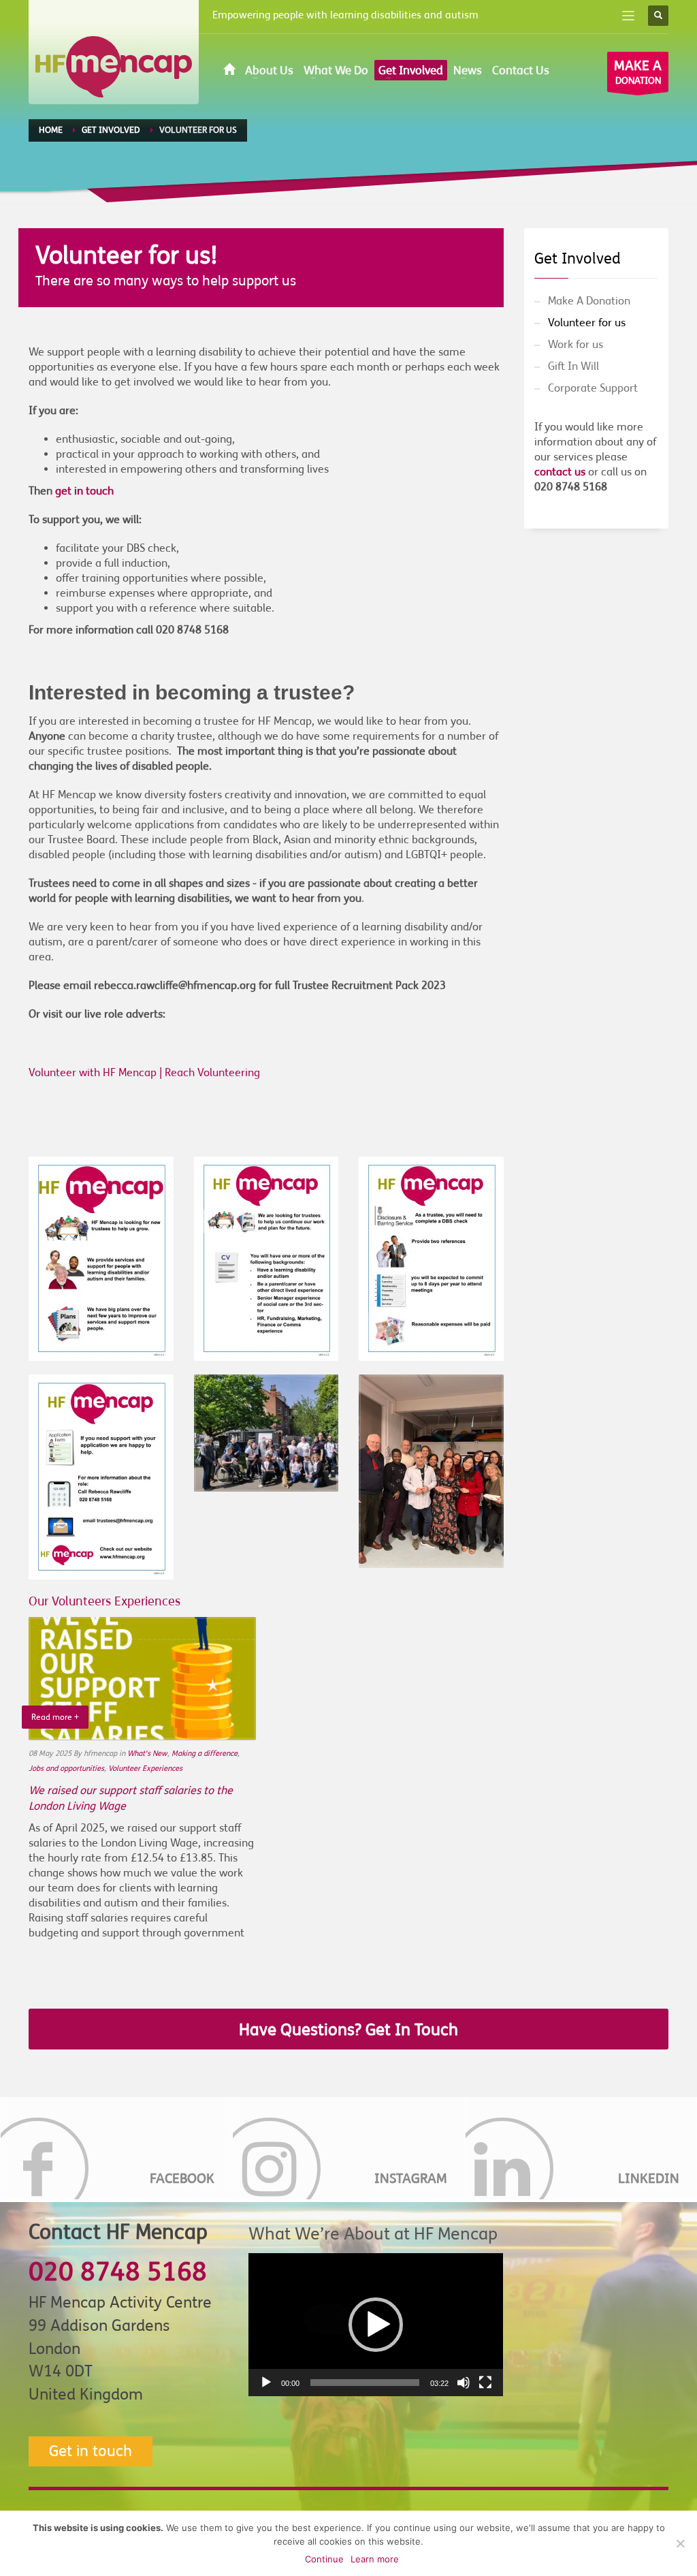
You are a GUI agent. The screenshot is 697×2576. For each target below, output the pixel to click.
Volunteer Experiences (145, 1769)
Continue (324, 2559)
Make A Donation (589, 301)
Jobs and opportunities (66, 1769)
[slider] (365, 2383)
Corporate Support (593, 388)
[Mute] (464, 2383)
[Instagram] (348, 2148)
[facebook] (116, 2148)
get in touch (84, 491)
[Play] (266, 2383)
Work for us (576, 345)
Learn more (375, 2559)
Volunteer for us (587, 323)
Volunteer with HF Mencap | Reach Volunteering (144, 1073)
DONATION (638, 72)
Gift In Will (573, 366)
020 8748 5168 (118, 2272)
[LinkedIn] (581, 2148)
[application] (376, 2325)
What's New (147, 1754)
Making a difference (205, 1754)
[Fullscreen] (485, 2383)
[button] (376, 2325)
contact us (560, 472)
